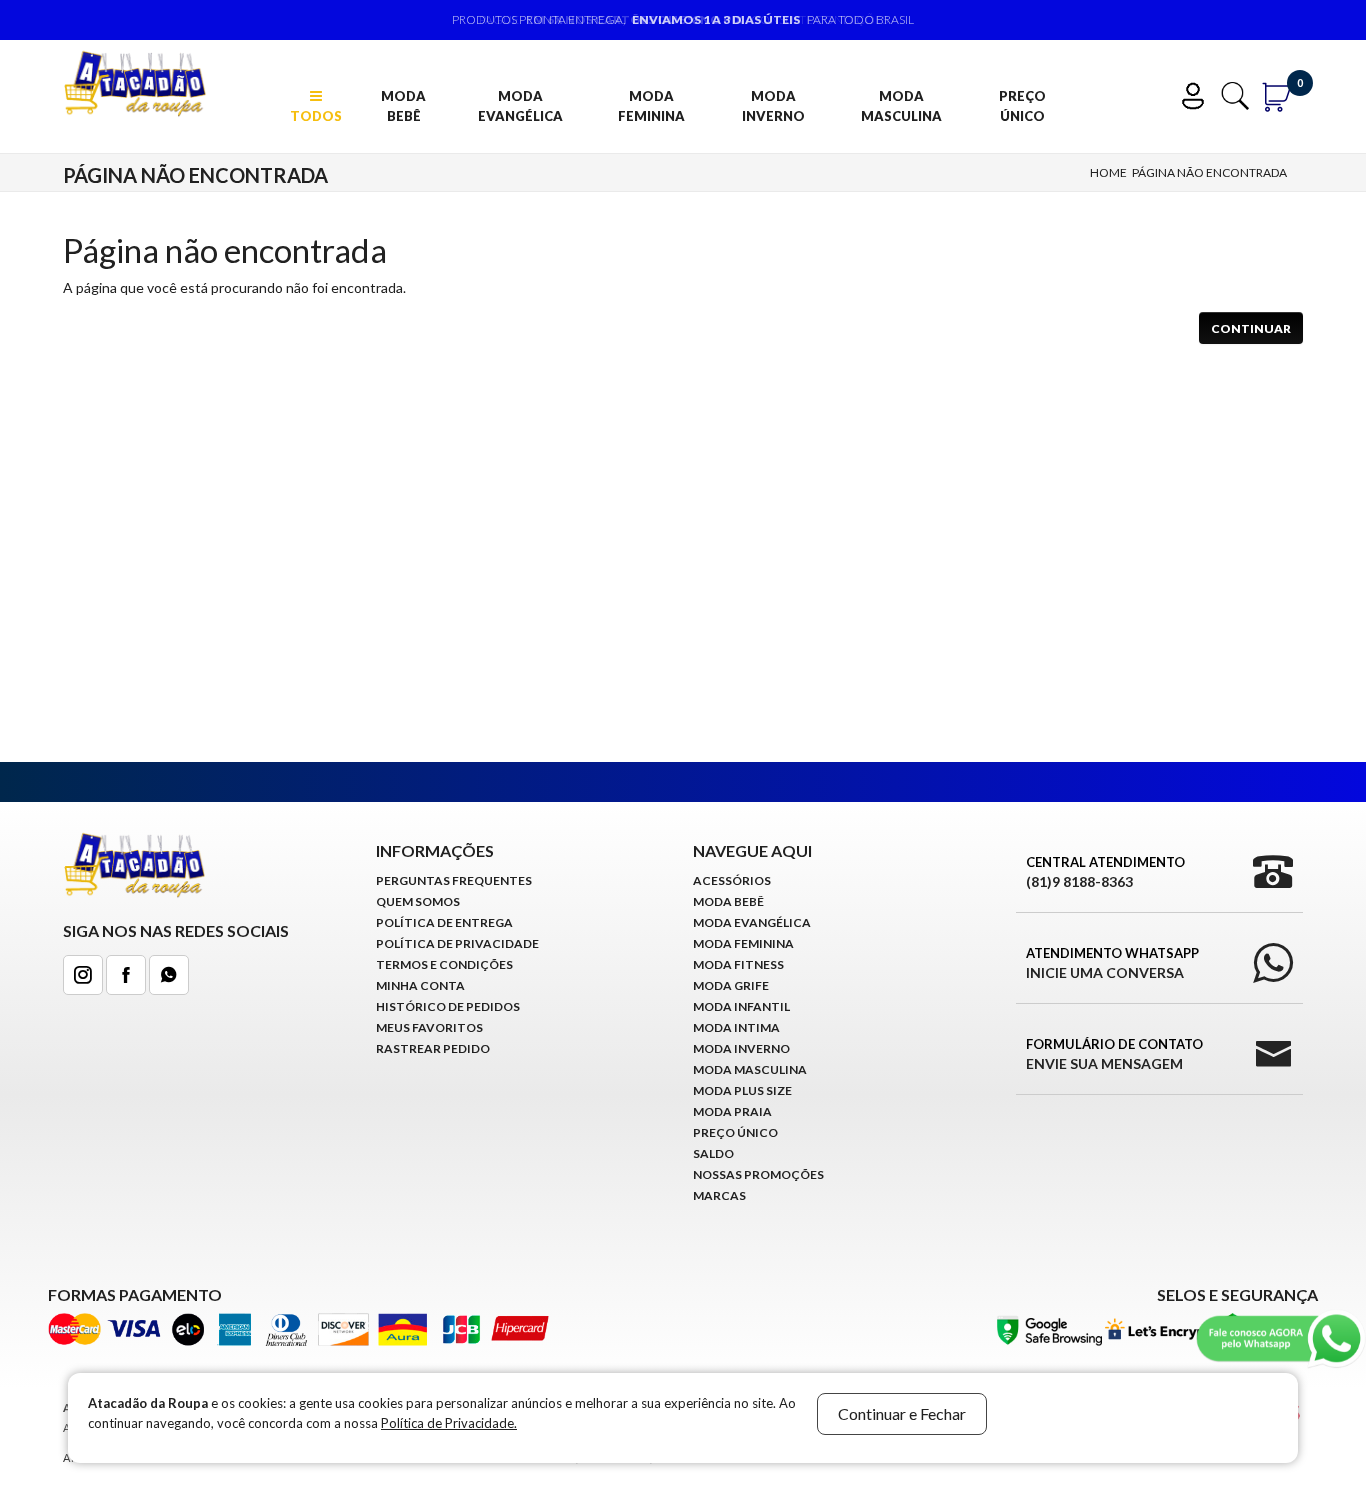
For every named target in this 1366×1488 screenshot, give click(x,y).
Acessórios (732, 880)
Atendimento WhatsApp (1112, 963)
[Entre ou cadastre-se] (1198, 93)
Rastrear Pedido (433, 1048)
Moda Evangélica (520, 106)
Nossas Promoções (758, 1174)
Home (1108, 172)
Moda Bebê (403, 106)
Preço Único (1022, 106)
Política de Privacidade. (449, 1423)
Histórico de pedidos (448, 1006)
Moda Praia (732, 1111)
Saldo (713, 1153)
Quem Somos (418, 901)
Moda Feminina (651, 106)
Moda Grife (731, 985)
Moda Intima (736, 1027)
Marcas (719, 1195)
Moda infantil (741, 1006)
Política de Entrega (444, 922)
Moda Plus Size (742, 1090)
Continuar (1251, 328)
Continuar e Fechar (902, 1413)
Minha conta (420, 985)
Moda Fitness (738, 964)
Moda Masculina (901, 106)
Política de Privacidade (457, 943)
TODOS (316, 116)
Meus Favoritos (429, 1027)
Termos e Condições (444, 964)
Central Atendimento (1105, 872)
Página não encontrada (1209, 172)
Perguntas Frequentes (454, 880)
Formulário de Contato (1114, 1054)
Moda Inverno (773, 106)
